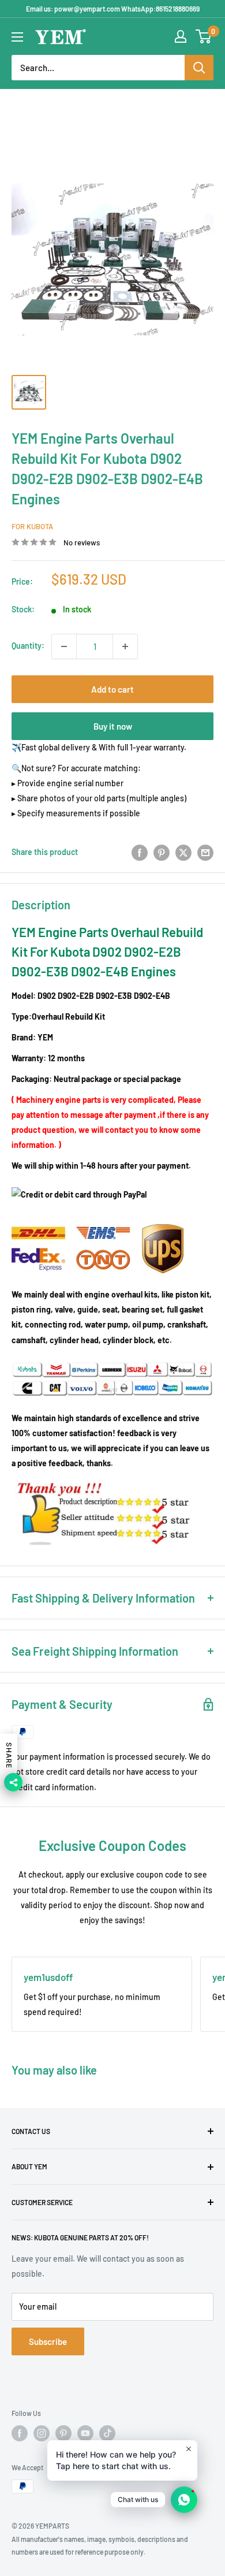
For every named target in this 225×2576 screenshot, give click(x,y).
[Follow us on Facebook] (20, 2433)
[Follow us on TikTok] (107, 2433)
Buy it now (113, 726)
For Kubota (32, 526)
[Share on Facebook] (140, 852)
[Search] (199, 68)
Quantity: (28, 646)
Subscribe (48, 2341)
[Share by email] (205, 852)
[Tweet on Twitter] (183, 852)
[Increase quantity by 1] (125, 646)
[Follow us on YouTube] (85, 2433)
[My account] (181, 36)
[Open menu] (17, 37)
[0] (204, 36)
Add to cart (112, 689)
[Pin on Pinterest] (162, 852)
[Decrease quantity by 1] (64, 646)
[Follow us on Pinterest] (63, 2433)
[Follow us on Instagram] (42, 2433)
